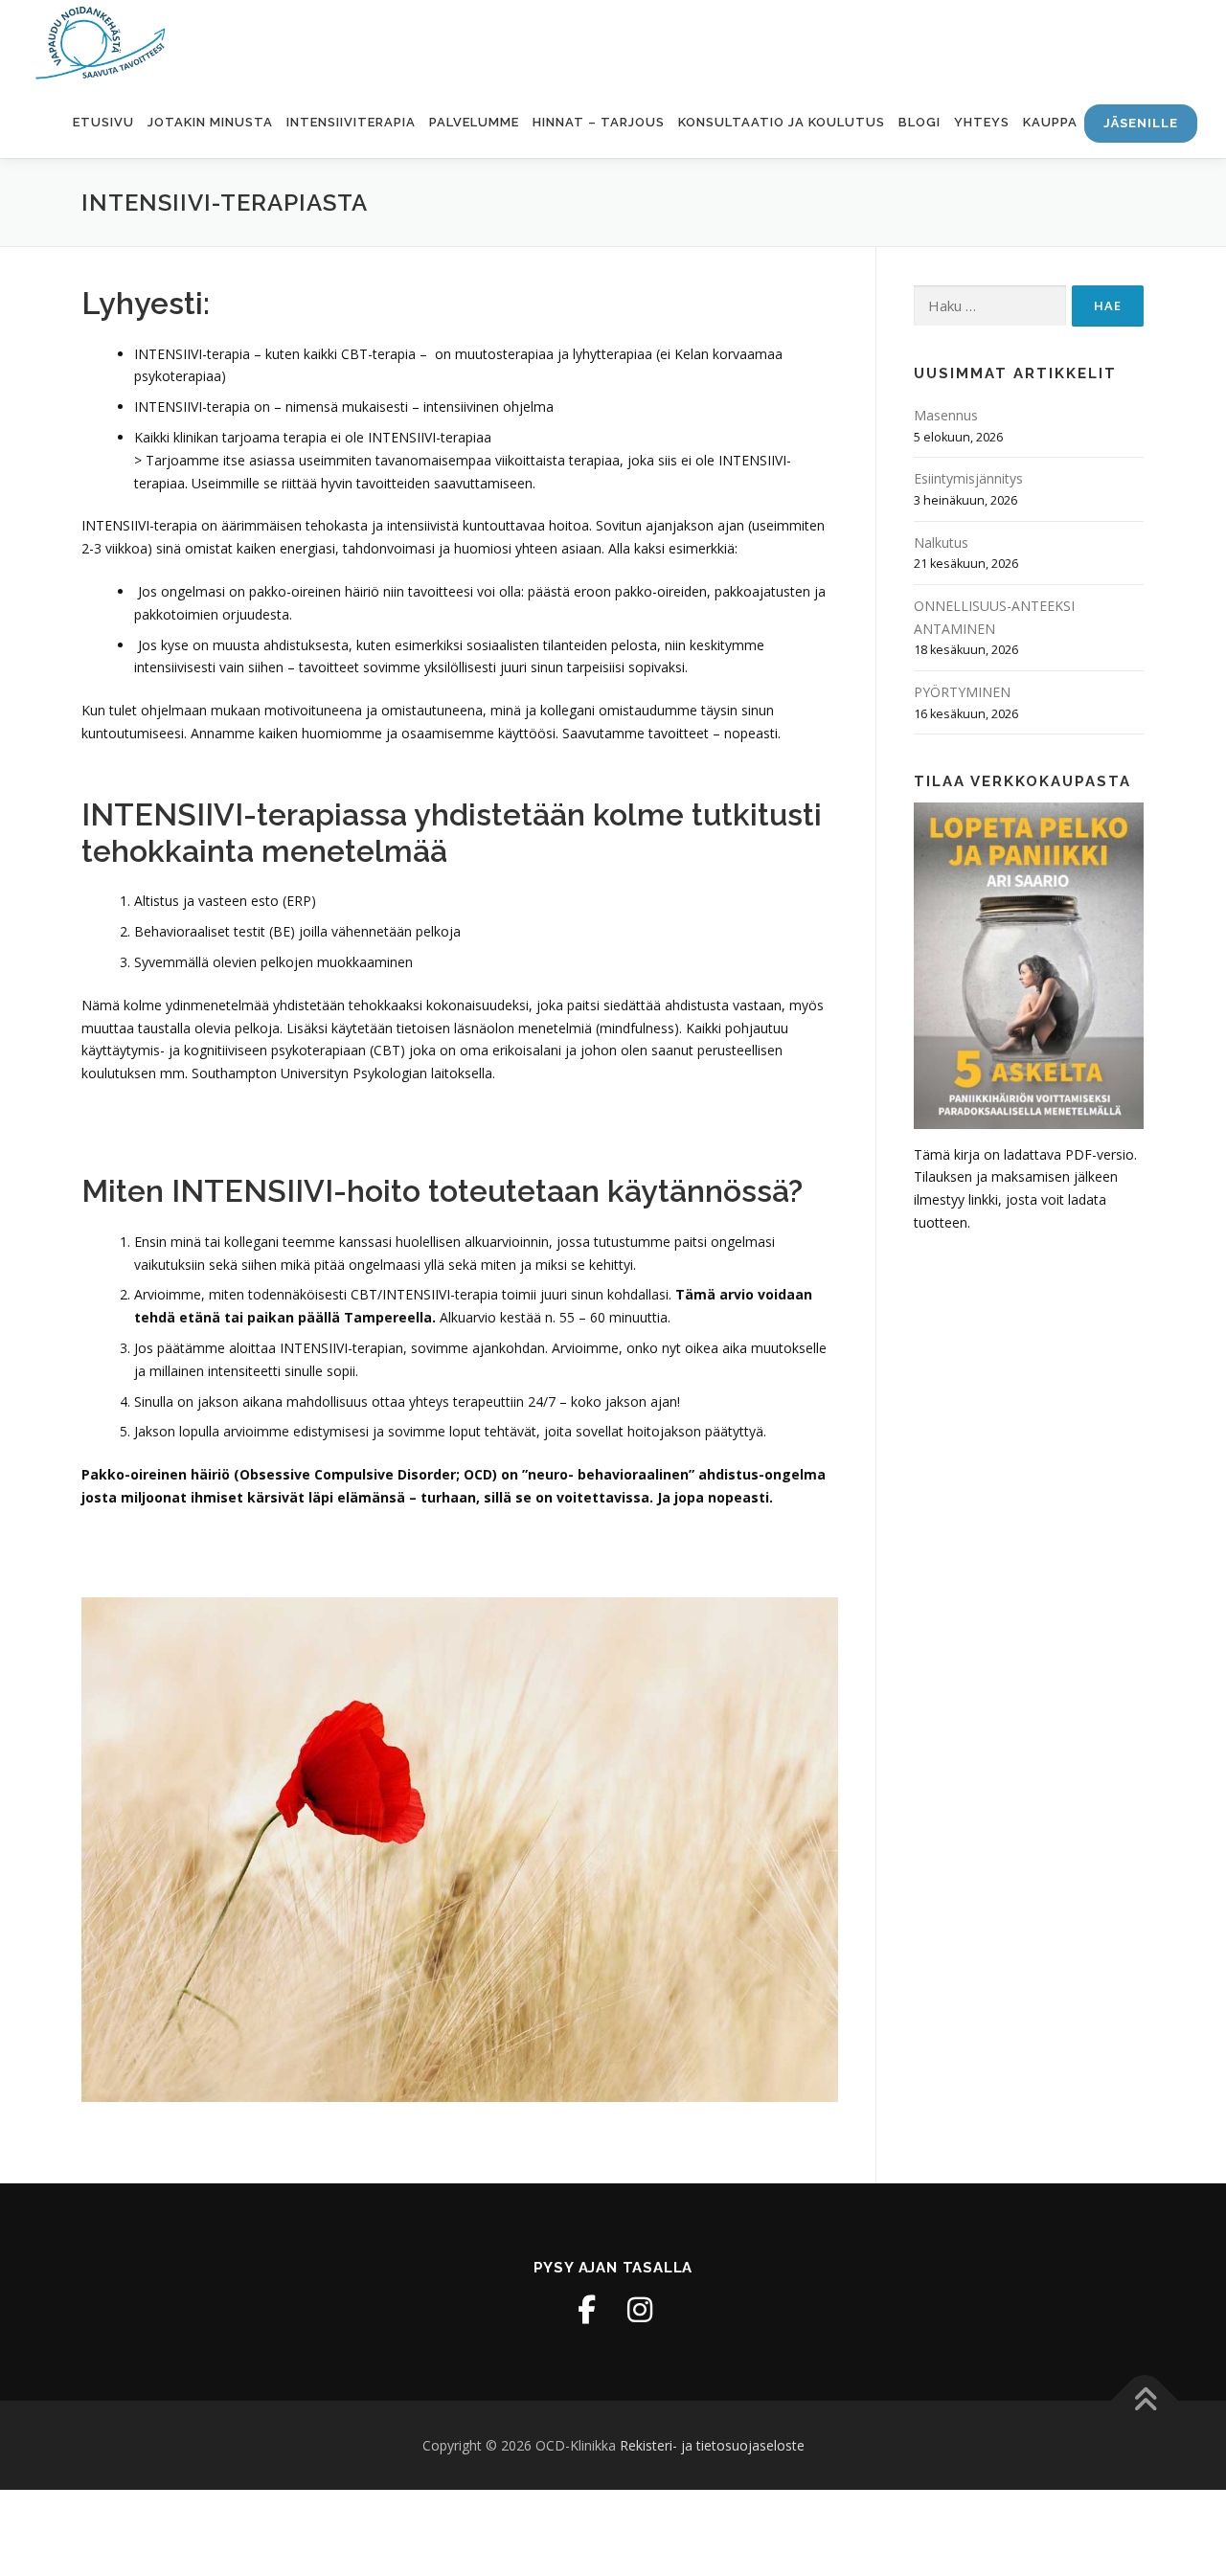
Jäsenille (1141, 123)
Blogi (919, 122)
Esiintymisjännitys (968, 478)
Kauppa (1050, 122)
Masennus (946, 415)
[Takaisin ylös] (1145, 2400)
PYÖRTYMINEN (962, 692)
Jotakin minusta (210, 122)
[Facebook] (586, 2310)
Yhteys (982, 122)
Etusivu (103, 122)
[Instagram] (640, 2310)
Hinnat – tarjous (599, 122)
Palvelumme (474, 122)
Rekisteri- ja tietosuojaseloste (712, 2445)
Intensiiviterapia (351, 122)
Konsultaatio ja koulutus (782, 122)
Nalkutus (941, 542)
